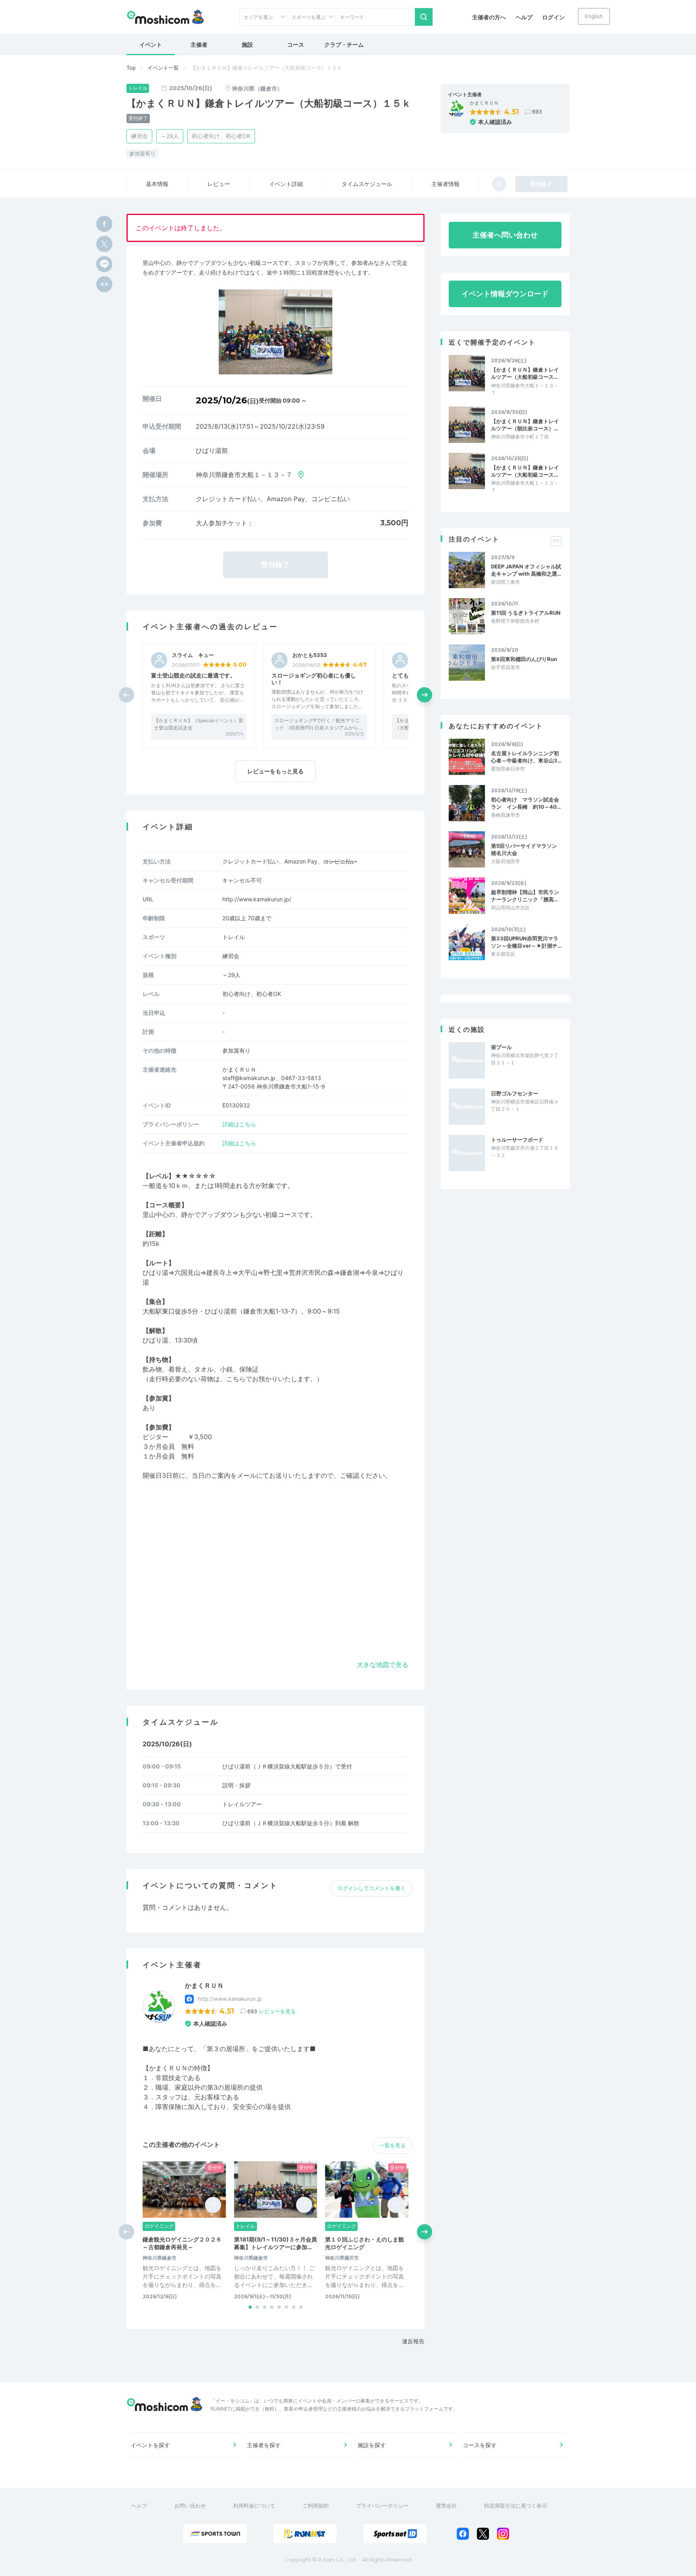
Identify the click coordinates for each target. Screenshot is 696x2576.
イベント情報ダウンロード (505, 294)
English (594, 16)
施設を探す (372, 2445)
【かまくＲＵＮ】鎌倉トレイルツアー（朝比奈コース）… (525, 425)
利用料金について (254, 2506)
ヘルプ (524, 17)
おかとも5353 (310, 655)
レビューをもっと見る (275, 771)
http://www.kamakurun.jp (230, 1999)
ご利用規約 (316, 2506)
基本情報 (157, 184)
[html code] (104, 284)
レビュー (219, 184)
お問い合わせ (190, 2506)
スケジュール (367, 184)
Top (131, 68)
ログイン (553, 17)
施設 (247, 44)
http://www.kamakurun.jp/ (257, 899)
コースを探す (480, 2445)
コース (296, 44)
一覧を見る (393, 2145)
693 (537, 112)
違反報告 (413, 2341)
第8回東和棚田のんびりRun (524, 659)
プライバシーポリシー (382, 2506)
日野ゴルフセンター (515, 1093)
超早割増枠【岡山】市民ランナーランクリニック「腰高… (525, 896)
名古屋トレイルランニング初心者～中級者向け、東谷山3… (526, 757)
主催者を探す (264, 2445)
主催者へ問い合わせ (505, 235)
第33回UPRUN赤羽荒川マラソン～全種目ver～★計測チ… (526, 942)
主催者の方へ (489, 17)
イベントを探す (150, 2445)
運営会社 (446, 2506)
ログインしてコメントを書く (372, 1888)
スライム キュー (193, 655)
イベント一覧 (163, 68)
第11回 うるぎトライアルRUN (526, 613)
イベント (151, 44)
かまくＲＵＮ (484, 103)
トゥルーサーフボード (517, 1140)
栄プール (501, 1047)
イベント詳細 (286, 184)
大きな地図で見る (383, 1665)
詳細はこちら (239, 1124)
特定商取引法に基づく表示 (516, 2506)
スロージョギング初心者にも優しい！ (314, 679)
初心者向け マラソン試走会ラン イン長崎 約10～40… (526, 803)
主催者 (199, 44)
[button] (425, 695)
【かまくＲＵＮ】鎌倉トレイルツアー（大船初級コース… (525, 373)
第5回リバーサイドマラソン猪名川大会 (524, 849)
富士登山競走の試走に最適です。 (193, 675)
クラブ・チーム (344, 44)
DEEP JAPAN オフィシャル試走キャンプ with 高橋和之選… (526, 570)
